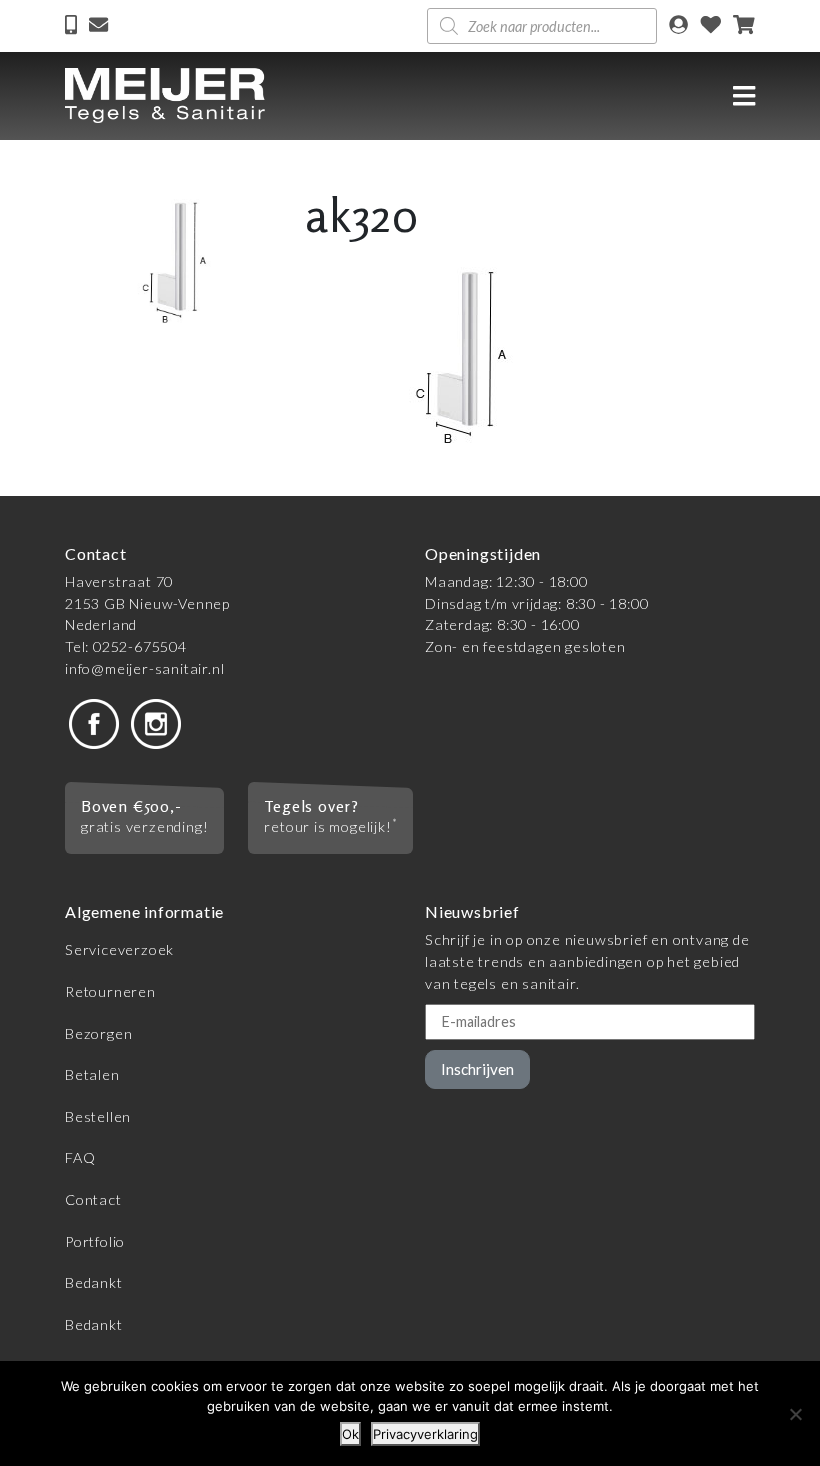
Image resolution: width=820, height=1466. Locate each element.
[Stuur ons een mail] (98, 26)
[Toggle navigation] (744, 96)
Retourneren (110, 991)
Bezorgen (98, 1033)
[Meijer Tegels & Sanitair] (165, 95)
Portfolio (95, 1241)
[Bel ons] (73, 26)
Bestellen (98, 1116)
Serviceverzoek (119, 949)
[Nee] (795, 1414)
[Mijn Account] (678, 26)
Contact (93, 1199)
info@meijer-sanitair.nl (144, 668)
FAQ (80, 1157)
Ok (350, 1434)
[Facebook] (94, 722)
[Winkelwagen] (744, 26)
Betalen (92, 1074)
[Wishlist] (711, 26)
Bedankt (94, 1282)
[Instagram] (156, 722)
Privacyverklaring (425, 1434)
